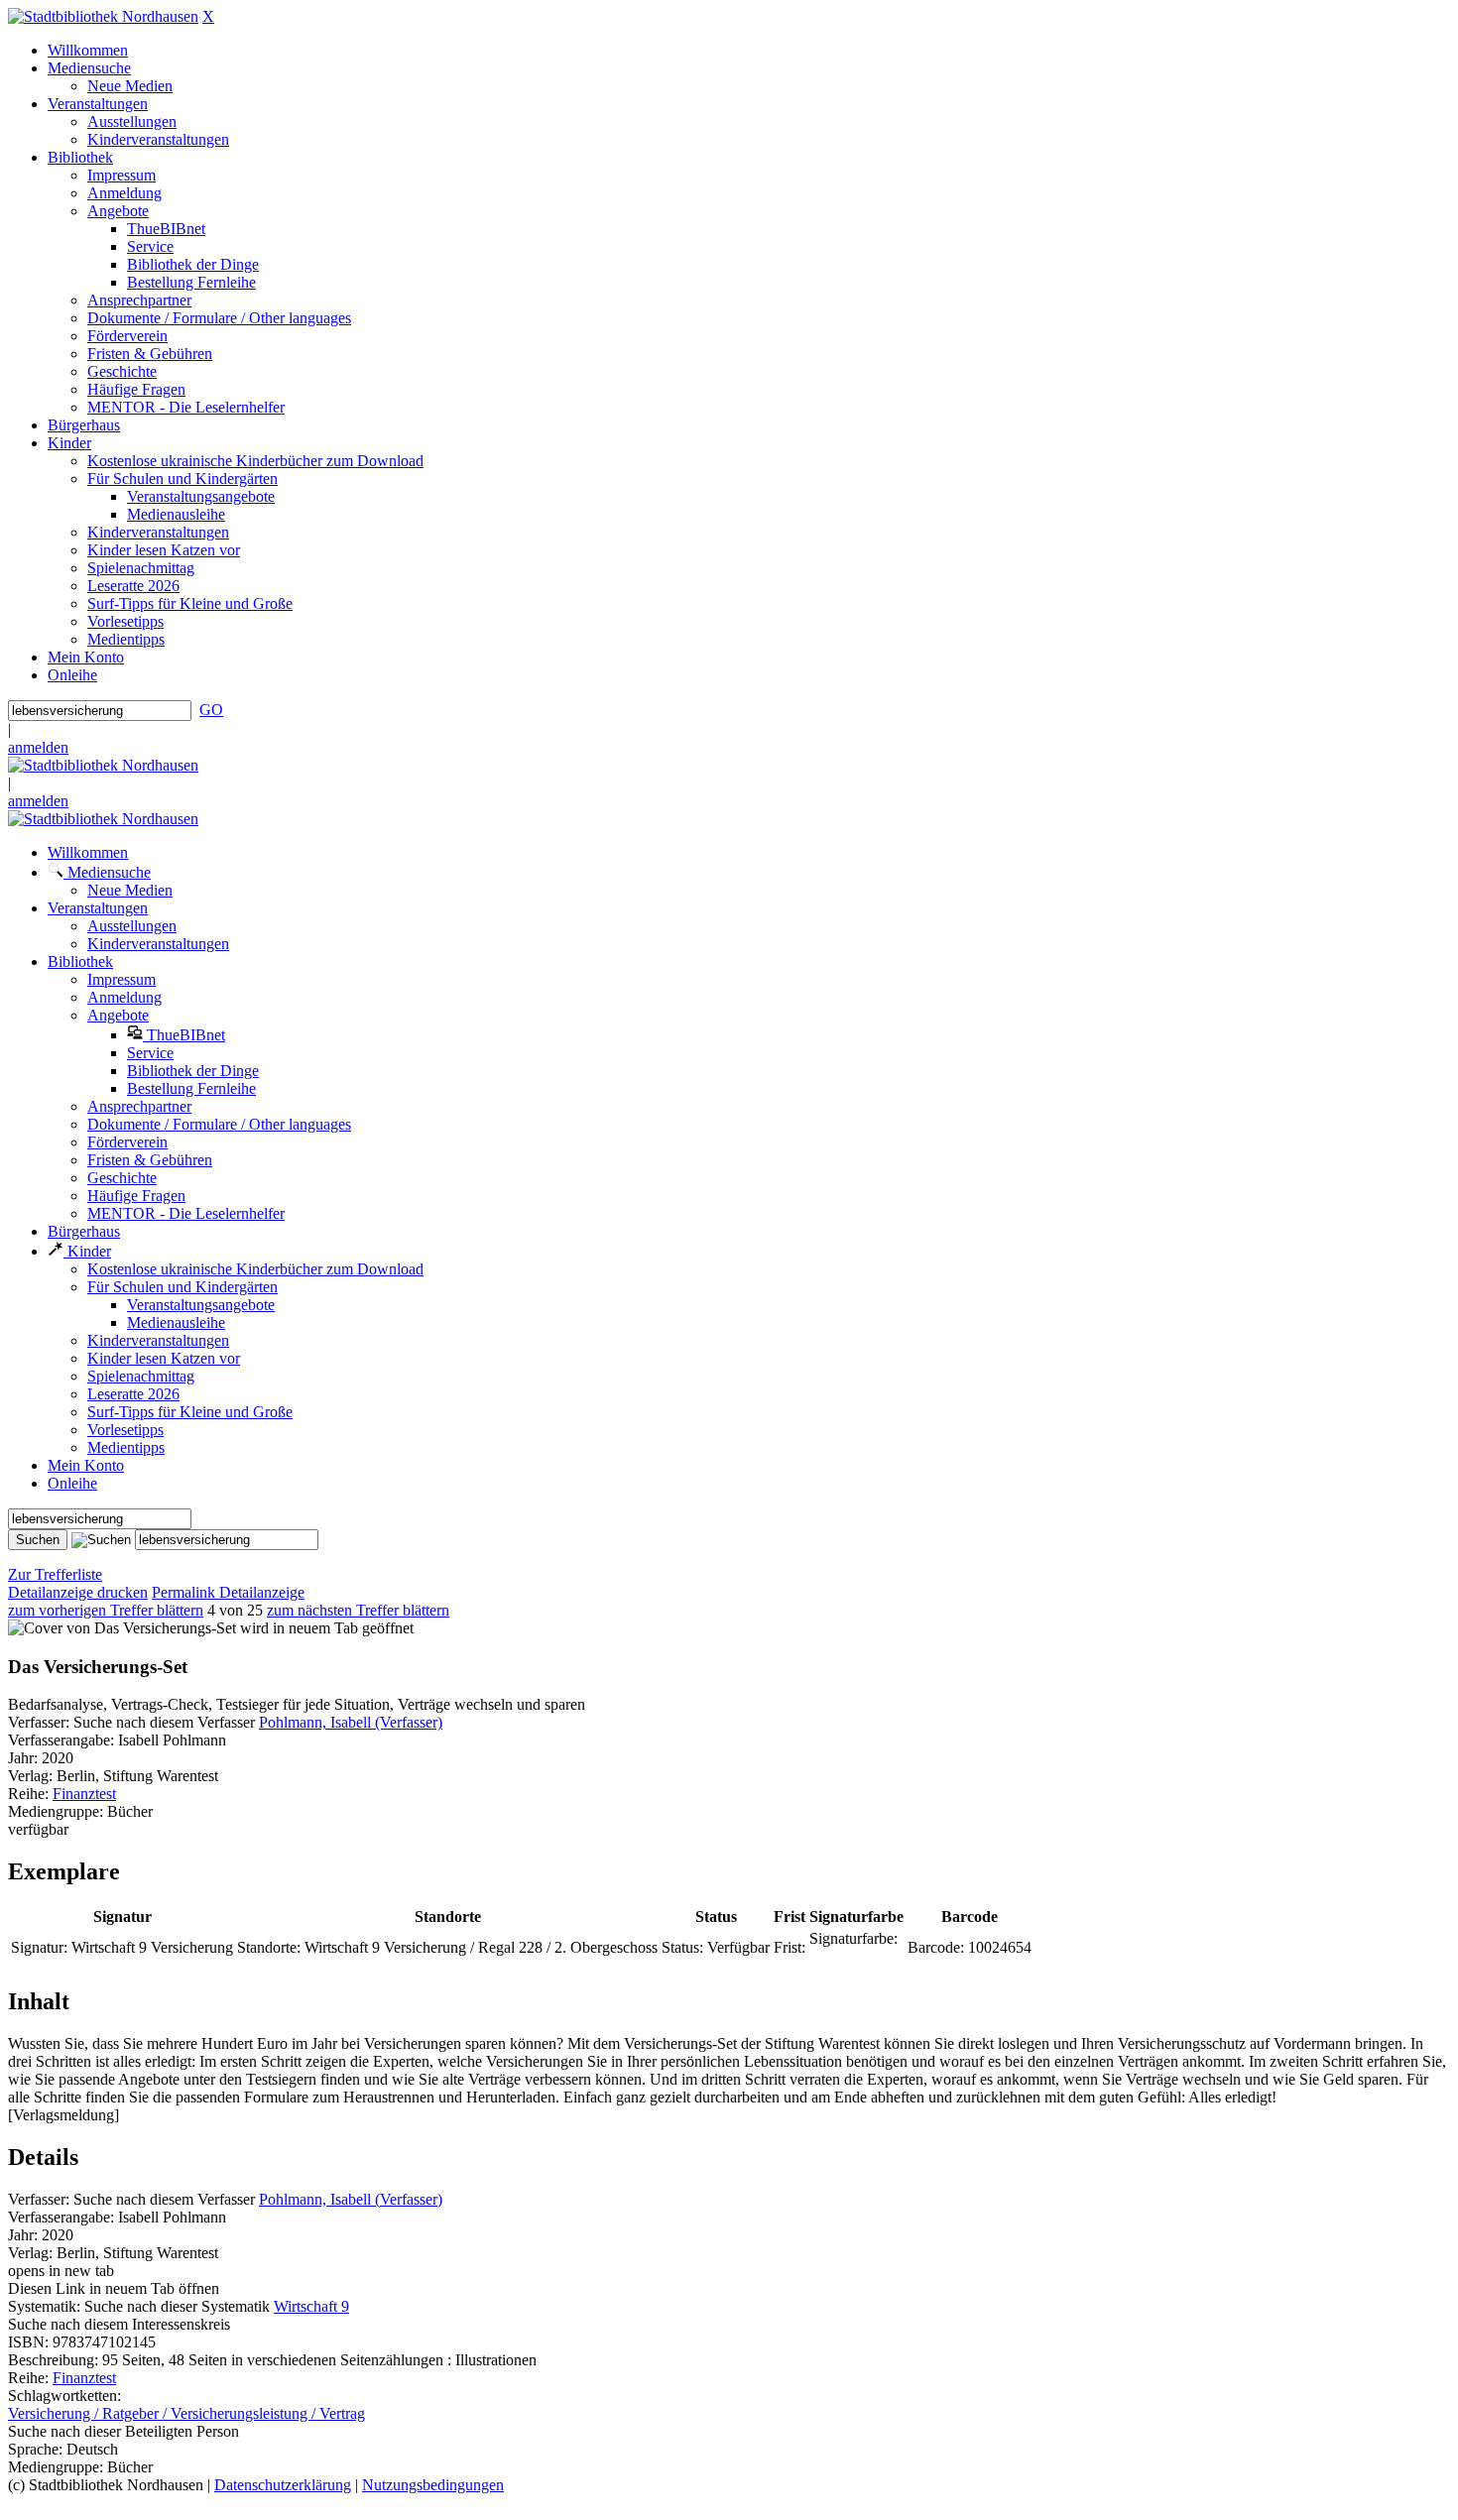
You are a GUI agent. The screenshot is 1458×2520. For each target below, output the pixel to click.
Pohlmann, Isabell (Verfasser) (351, 1722)
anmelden (38, 747)
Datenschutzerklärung (283, 2485)
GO (211, 710)
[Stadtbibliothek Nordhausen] (103, 16)
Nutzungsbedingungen (433, 2485)
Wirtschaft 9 (311, 2306)
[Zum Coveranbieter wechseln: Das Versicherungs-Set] (122, 1628)
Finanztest (84, 1794)
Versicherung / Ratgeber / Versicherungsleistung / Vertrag (186, 2413)
